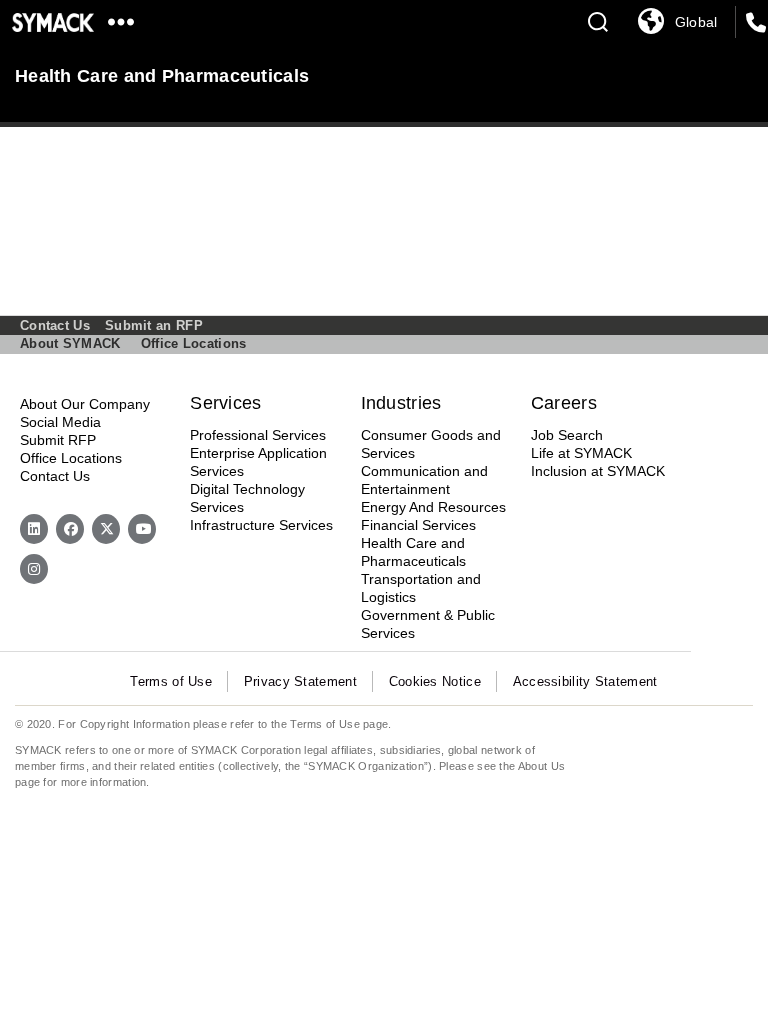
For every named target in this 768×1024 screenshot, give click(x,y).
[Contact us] (756, 24)
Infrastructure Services (261, 525)
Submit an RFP (154, 325)
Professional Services (258, 435)
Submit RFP (58, 440)
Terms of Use (171, 681)
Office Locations (194, 343)
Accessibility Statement (585, 681)
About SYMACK (70, 343)
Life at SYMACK (581, 453)
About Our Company (85, 404)
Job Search (567, 435)
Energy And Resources (433, 507)
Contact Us (55, 325)
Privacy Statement (300, 681)
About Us (541, 766)
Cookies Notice (435, 681)
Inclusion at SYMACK (598, 471)
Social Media (60, 422)
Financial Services (418, 525)
